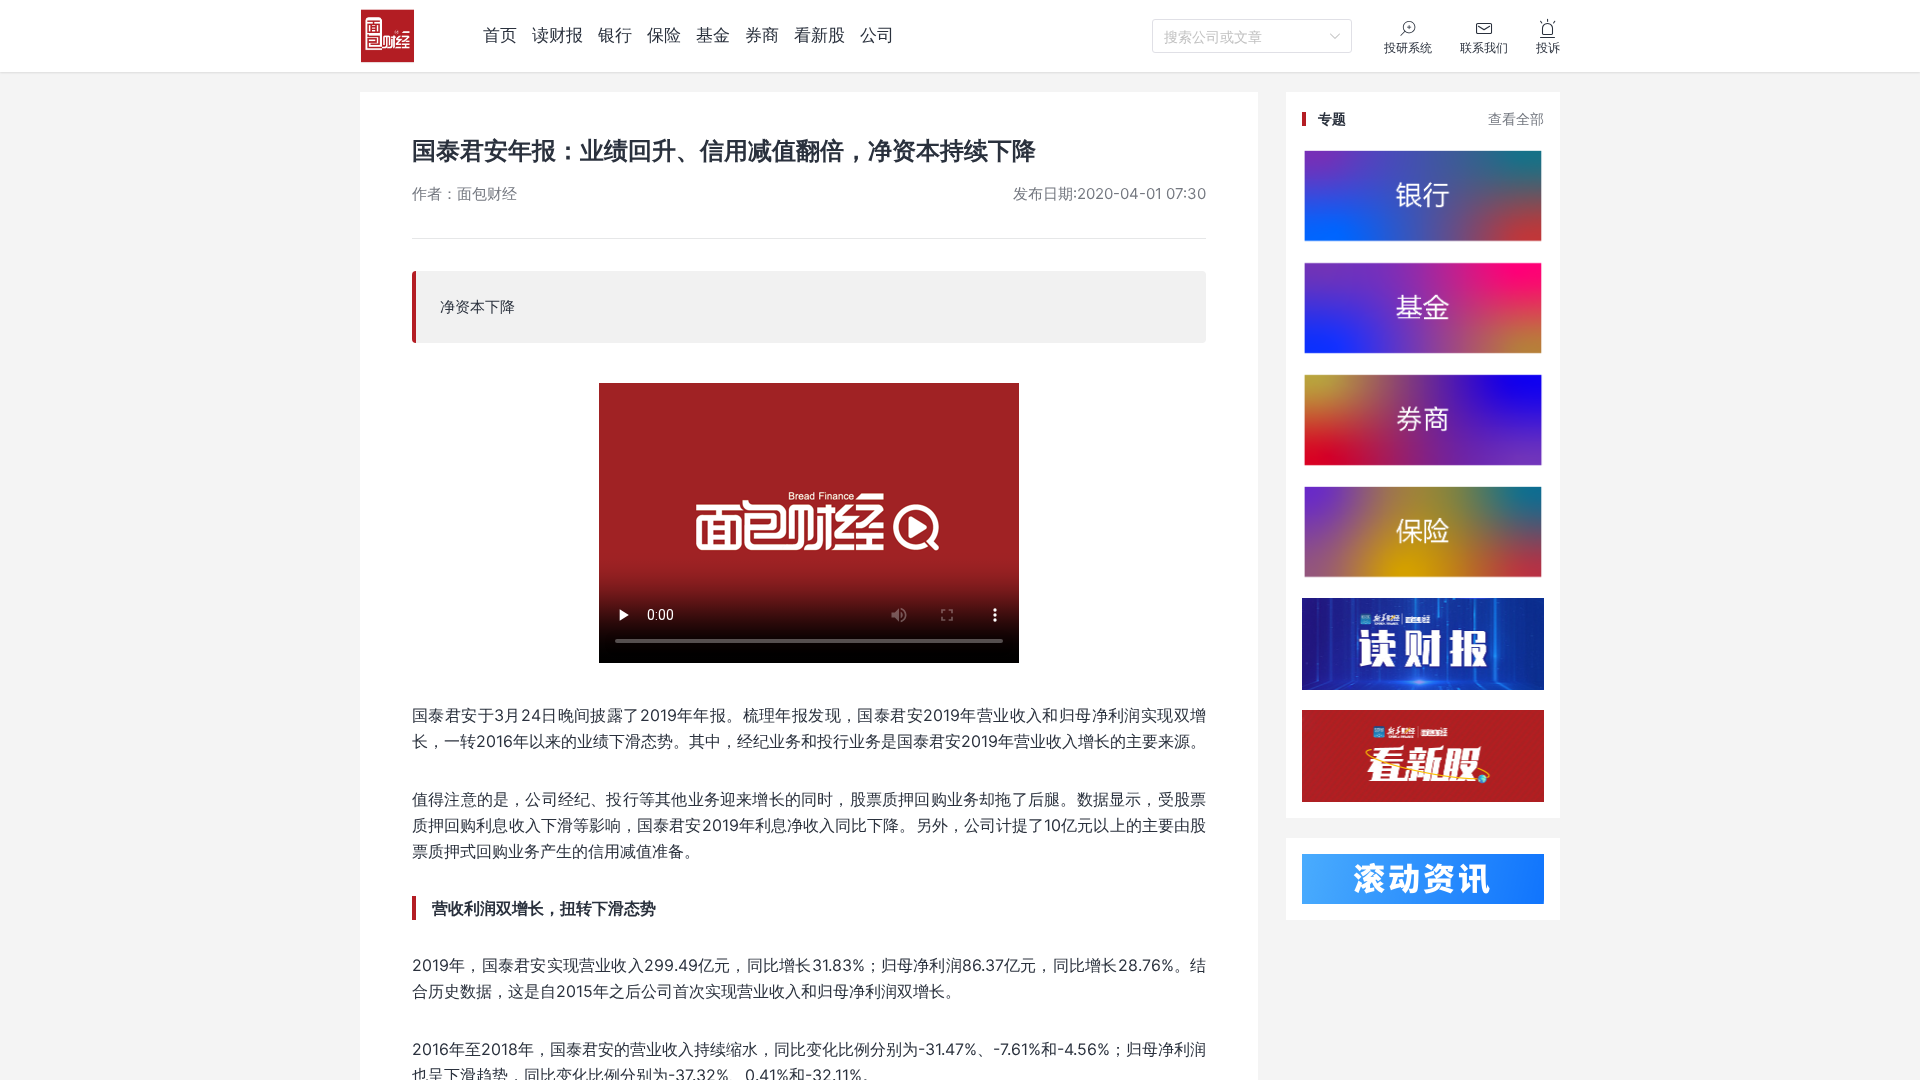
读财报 (557, 35)
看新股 (819, 35)
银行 (615, 35)
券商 (762, 35)
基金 (713, 35)
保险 (664, 35)
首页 (500, 35)
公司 (877, 35)
